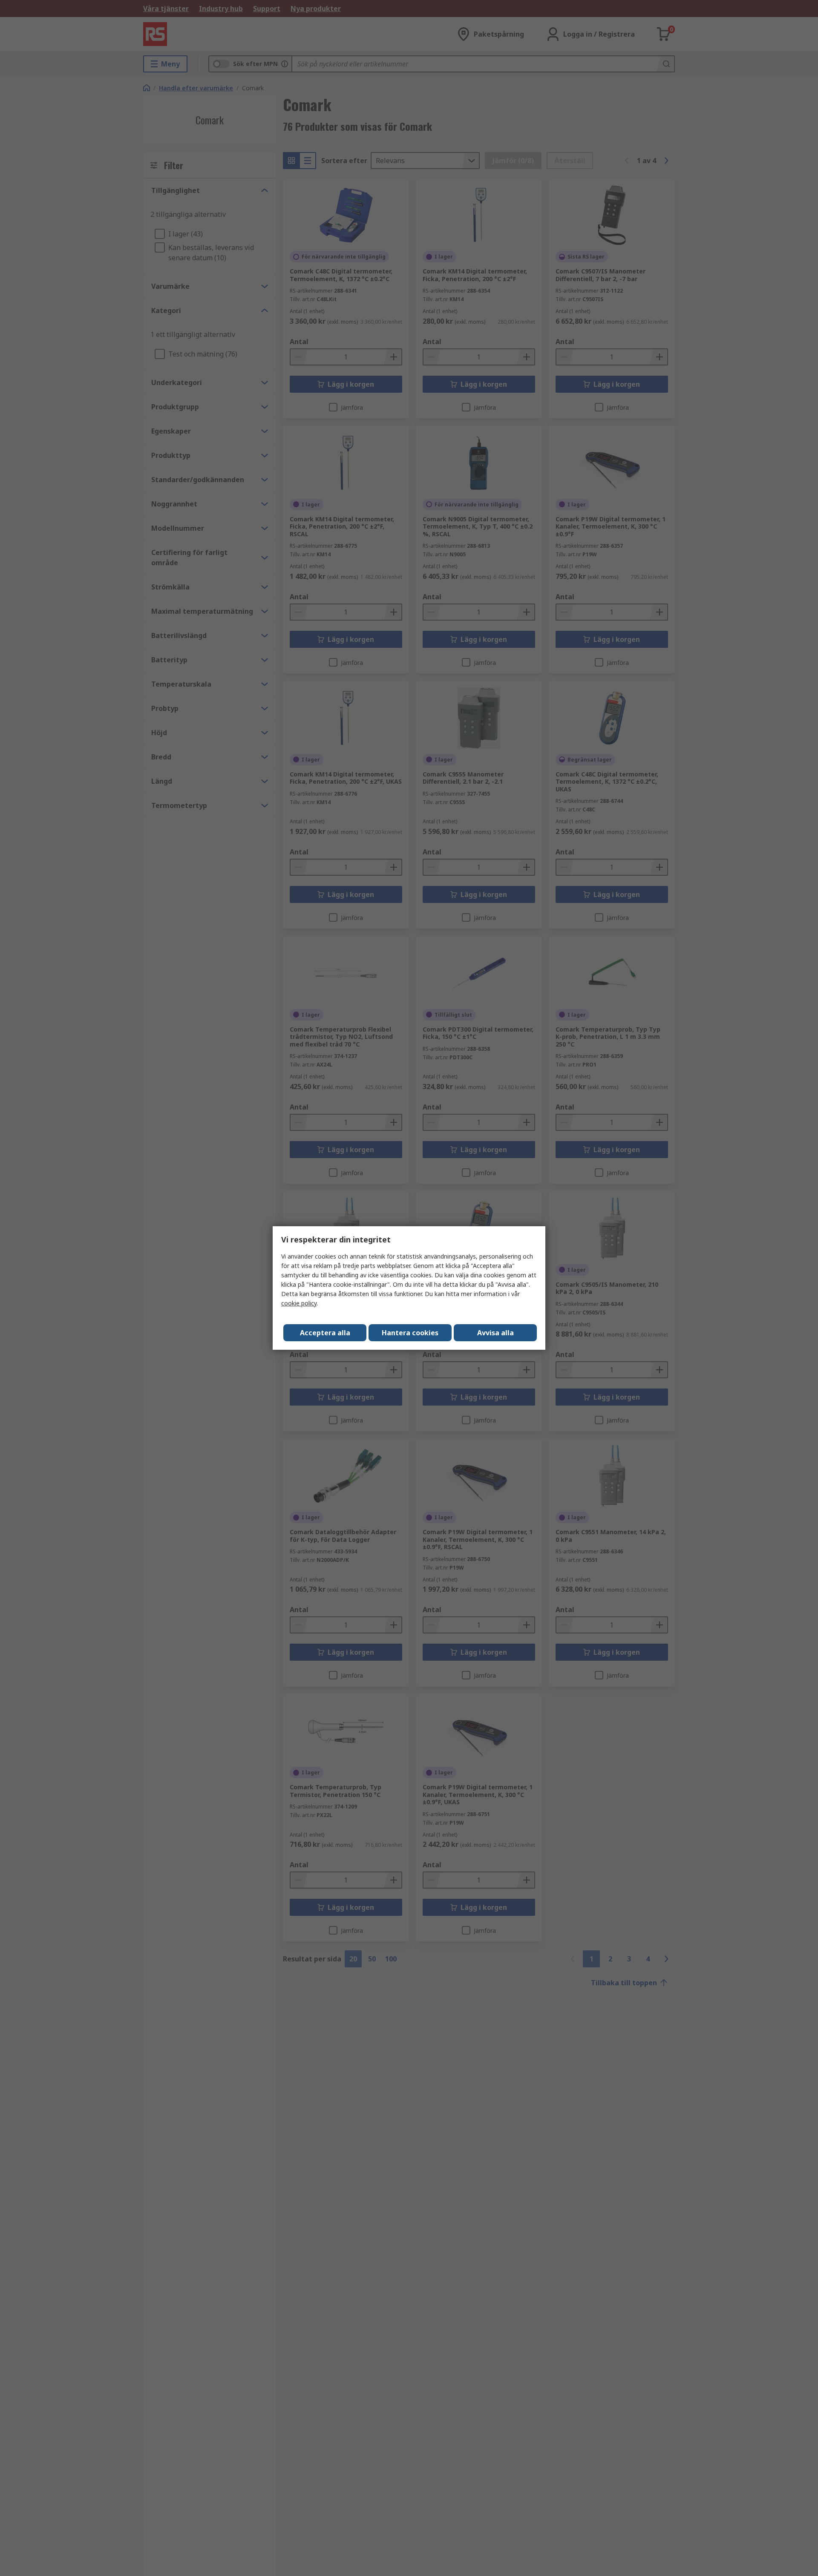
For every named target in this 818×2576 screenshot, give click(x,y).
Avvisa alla (495, 1333)
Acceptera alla (325, 1333)
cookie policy (299, 1303)
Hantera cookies (410, 1333)
